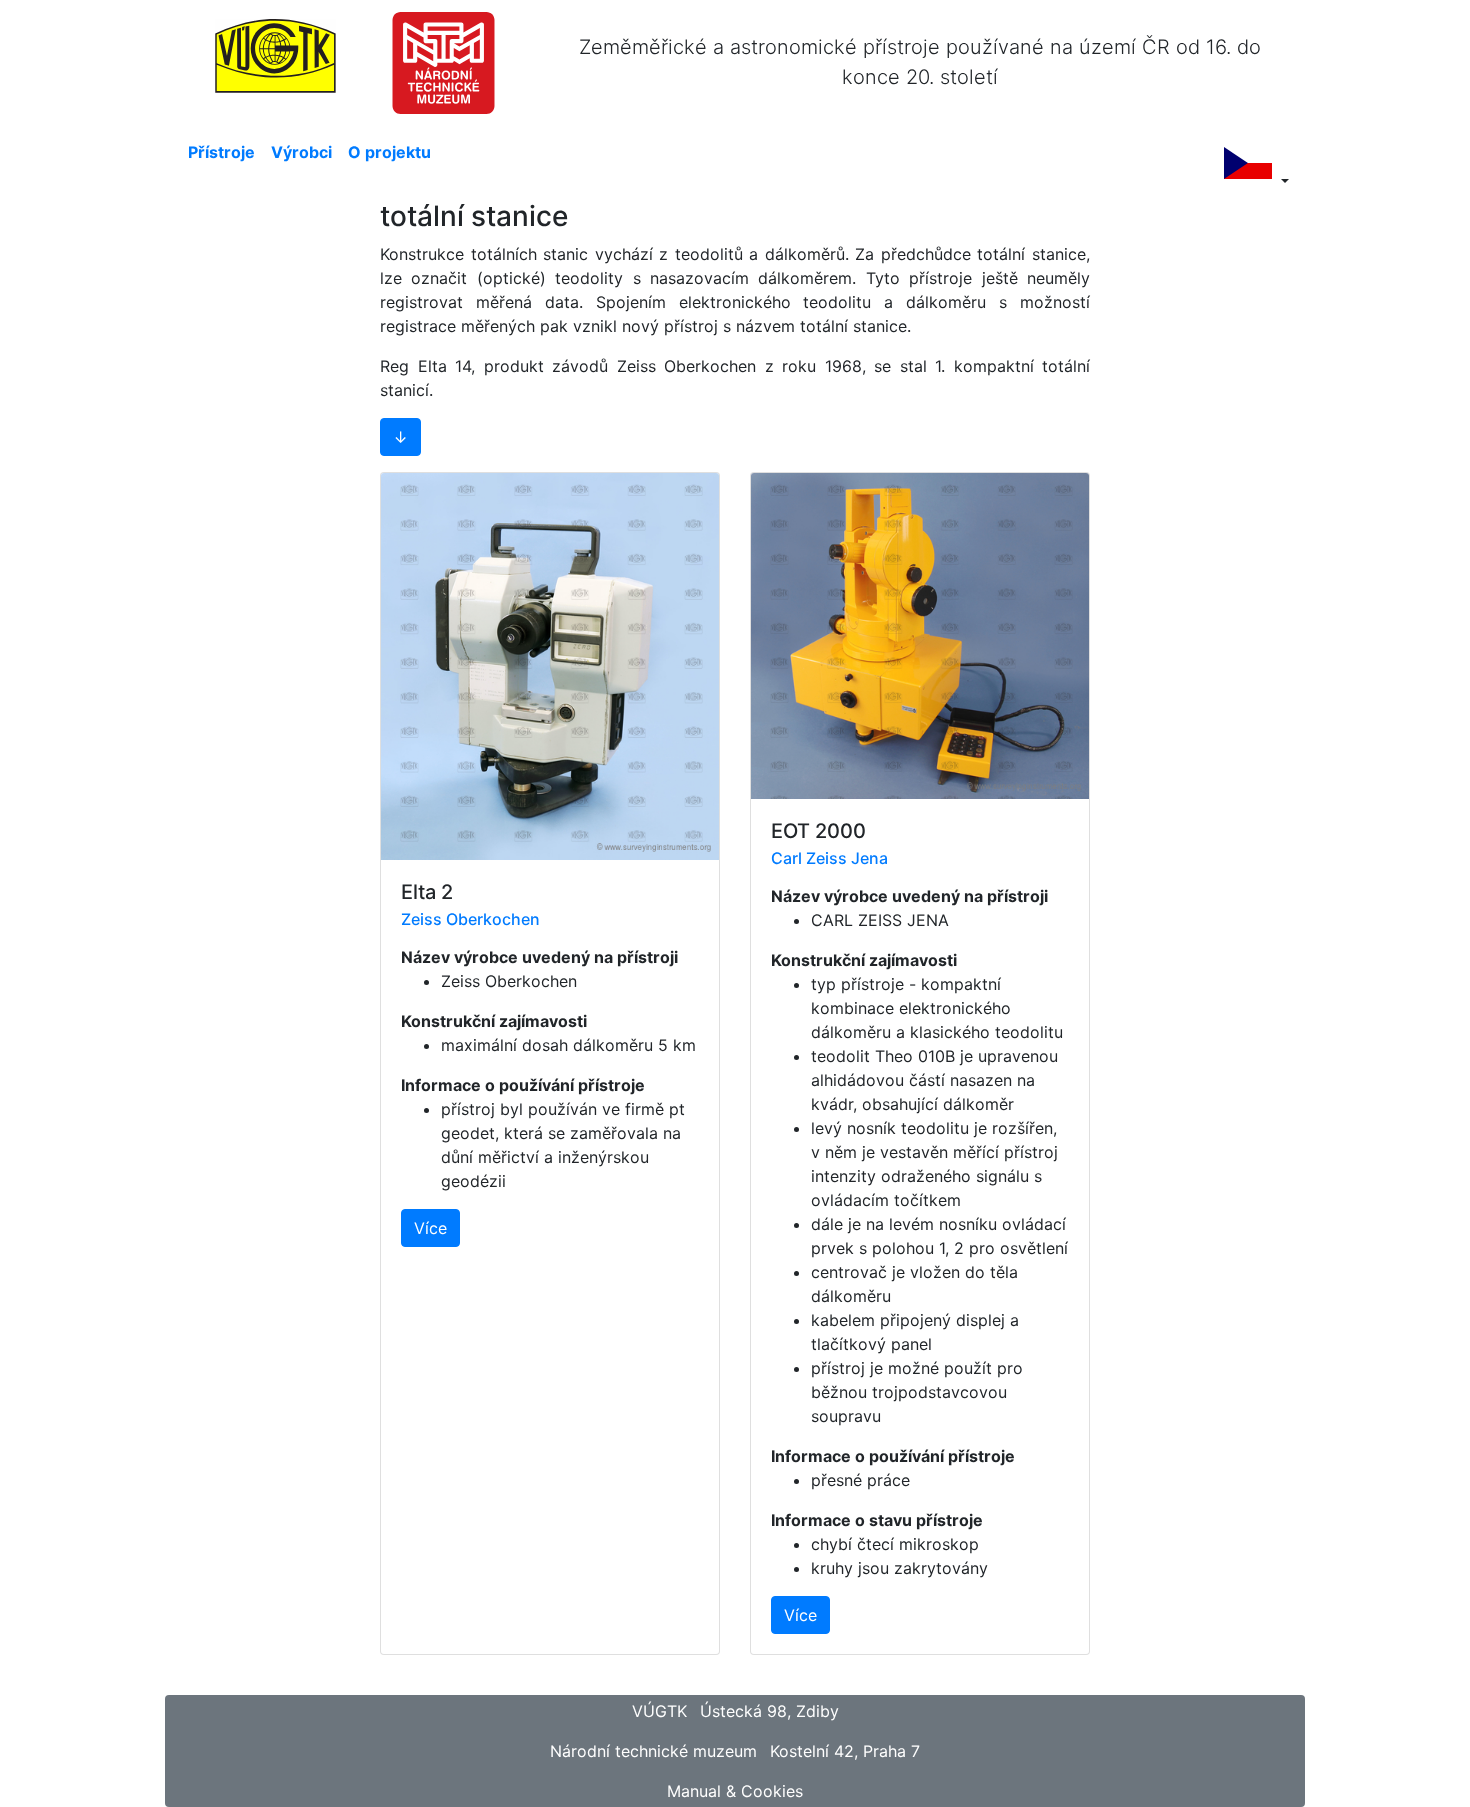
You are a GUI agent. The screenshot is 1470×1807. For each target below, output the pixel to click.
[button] (400, 437)
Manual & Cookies (735, 1791)
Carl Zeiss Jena (829, 858)
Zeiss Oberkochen (470, 919)
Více (430, 1228)
